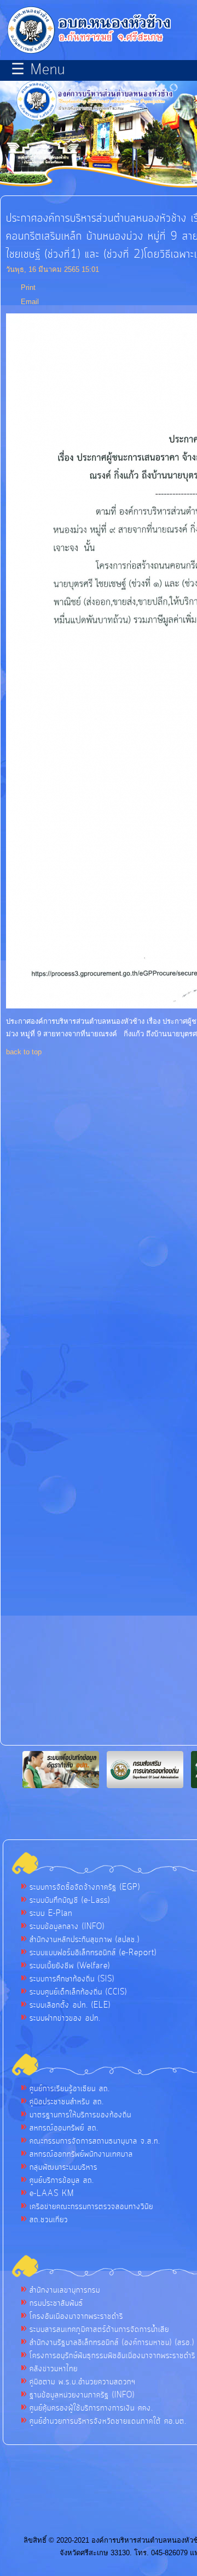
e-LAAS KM (52, 2194)
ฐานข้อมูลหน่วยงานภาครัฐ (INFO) (82, 2395)
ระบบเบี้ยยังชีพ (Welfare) (70, 1966)
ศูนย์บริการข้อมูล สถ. (62, 2181)
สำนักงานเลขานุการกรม (65, 2290)
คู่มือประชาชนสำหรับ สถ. (67, 2102)
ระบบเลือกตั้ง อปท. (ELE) (70, 2005)
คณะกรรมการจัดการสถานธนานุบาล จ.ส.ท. (95, 2141)
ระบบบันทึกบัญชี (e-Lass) (70, 1901)
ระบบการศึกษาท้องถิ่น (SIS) (72, 1979)
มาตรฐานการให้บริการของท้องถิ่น (80, 2115)
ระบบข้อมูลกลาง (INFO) (67, 1927)
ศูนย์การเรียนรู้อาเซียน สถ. (70, 2089)
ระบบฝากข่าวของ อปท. (65, 2019)
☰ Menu (38, 70)
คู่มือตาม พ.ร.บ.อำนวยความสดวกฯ (83, 2382)
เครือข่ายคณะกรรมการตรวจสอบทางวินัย (91, 2207)
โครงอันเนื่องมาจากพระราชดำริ (76, 2317)
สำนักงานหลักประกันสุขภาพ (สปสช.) (85, 1940)
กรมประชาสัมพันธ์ (56, 2304)
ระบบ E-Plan (51, 1914)
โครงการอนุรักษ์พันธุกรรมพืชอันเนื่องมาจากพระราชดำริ (112, 2356)
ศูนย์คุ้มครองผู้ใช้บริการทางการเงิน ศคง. (91, 2408)
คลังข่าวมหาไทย (54, 2369)
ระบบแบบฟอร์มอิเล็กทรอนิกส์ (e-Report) (93, 1953)
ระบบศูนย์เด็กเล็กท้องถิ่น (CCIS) (78, 1992)
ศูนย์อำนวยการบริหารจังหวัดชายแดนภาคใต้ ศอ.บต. (108, 2421)
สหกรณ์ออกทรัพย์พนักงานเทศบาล (81, 2154)
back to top (24, 1052)
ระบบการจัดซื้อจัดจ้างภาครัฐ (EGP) (85, 1888)
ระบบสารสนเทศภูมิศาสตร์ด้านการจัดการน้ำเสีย (99, 2330)
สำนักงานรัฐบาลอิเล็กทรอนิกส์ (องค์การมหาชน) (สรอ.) (112, 2343)
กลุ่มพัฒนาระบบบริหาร (63, 2168)
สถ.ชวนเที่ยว (49, 2220)
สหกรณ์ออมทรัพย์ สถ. (64, 2128)
